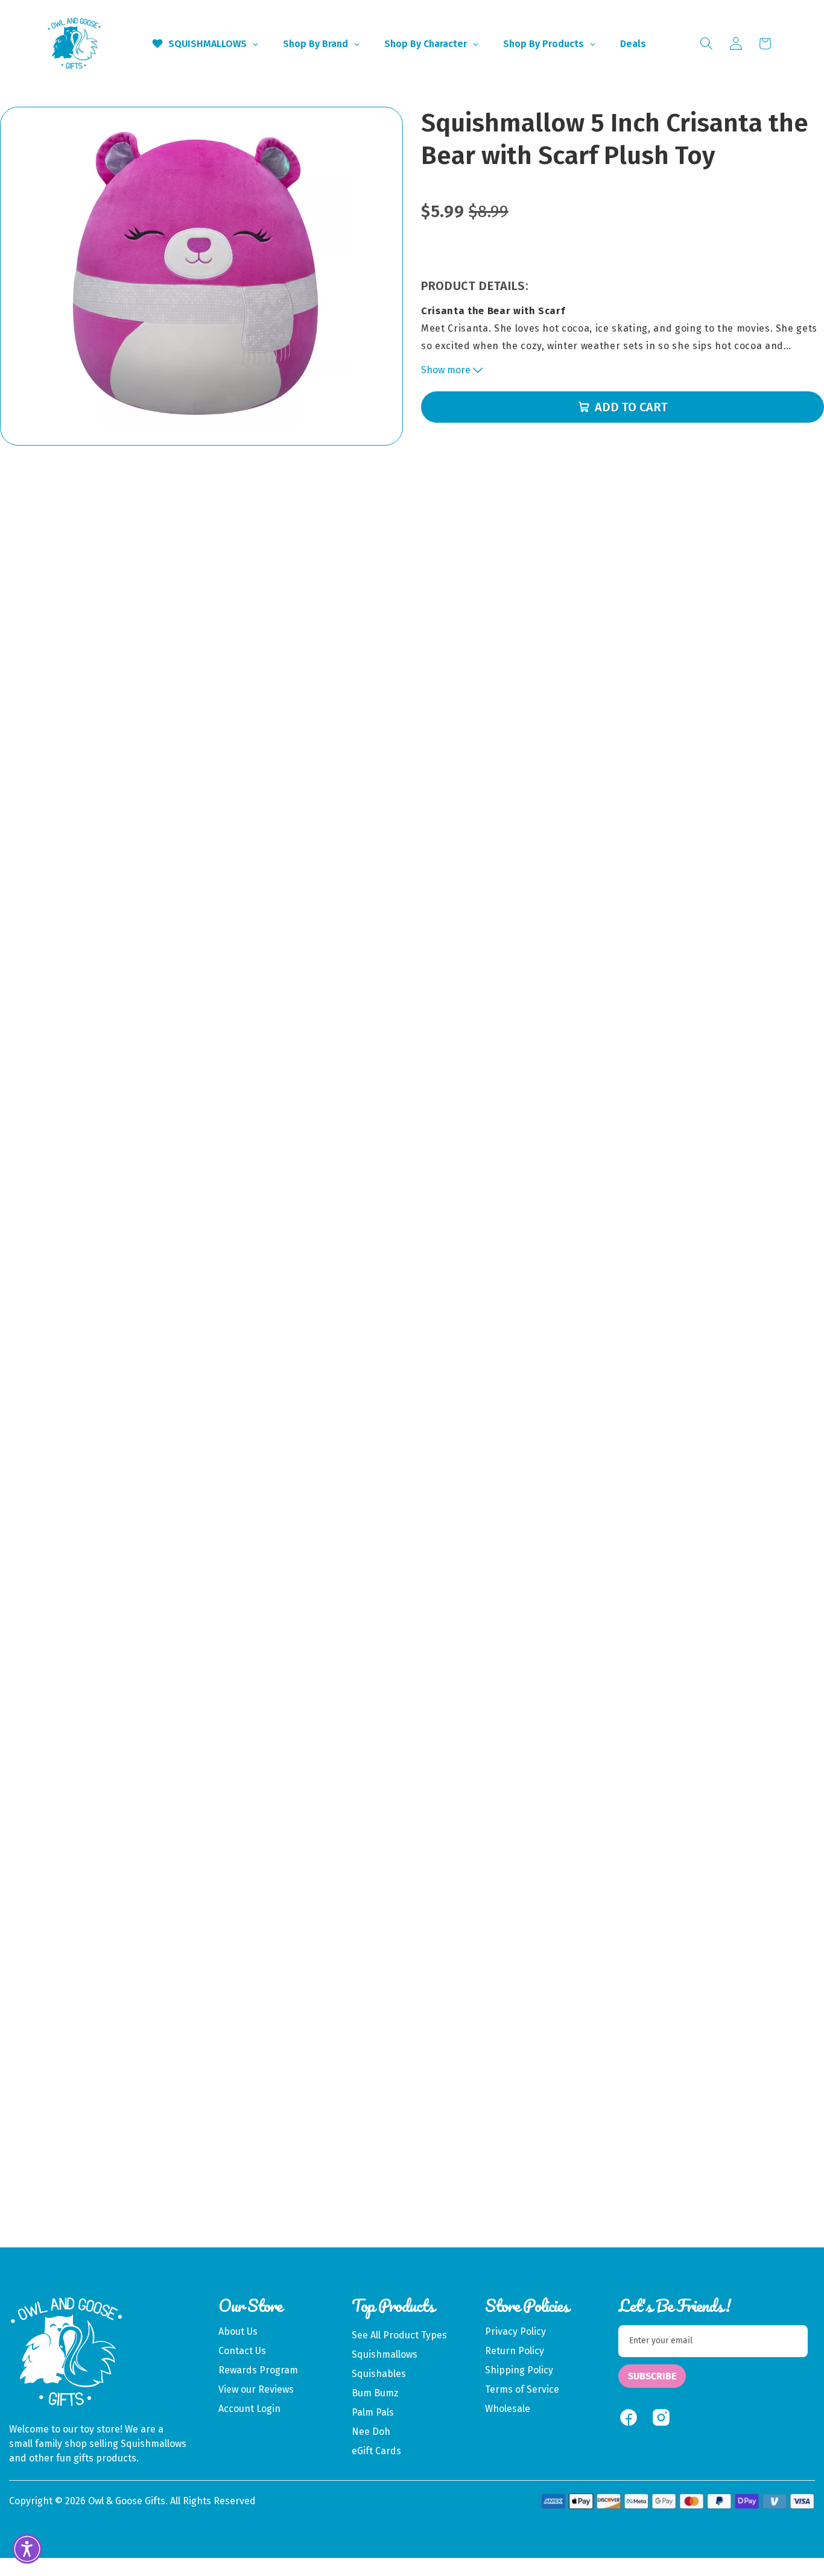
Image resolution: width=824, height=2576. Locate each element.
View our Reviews (256, 2389)
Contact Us (242, 2351)
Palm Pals (373, 2412)
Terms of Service (522, 2389)
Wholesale (508, 2409)
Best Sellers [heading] (412, 1871)
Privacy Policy (515, 2331)
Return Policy (515, 2351)
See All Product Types (399, 2335)
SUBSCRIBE (652, 2376)
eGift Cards (376, 2451)
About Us (238, 2331)
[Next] (762, 2077)
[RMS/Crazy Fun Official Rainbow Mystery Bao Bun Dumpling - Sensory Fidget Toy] (160, 2016)
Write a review (412, 1737)
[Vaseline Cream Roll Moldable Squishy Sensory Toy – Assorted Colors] (496, 2016)
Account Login (249, 2409)
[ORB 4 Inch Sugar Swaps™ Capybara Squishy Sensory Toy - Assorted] (664, 2016)
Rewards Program (258, 2370)
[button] (706, 43)
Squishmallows (385, 2354)
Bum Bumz (375, 2393)
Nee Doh (371, 2432)
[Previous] (52, 2077)
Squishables (379, 2374)
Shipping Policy (519, 2370)
